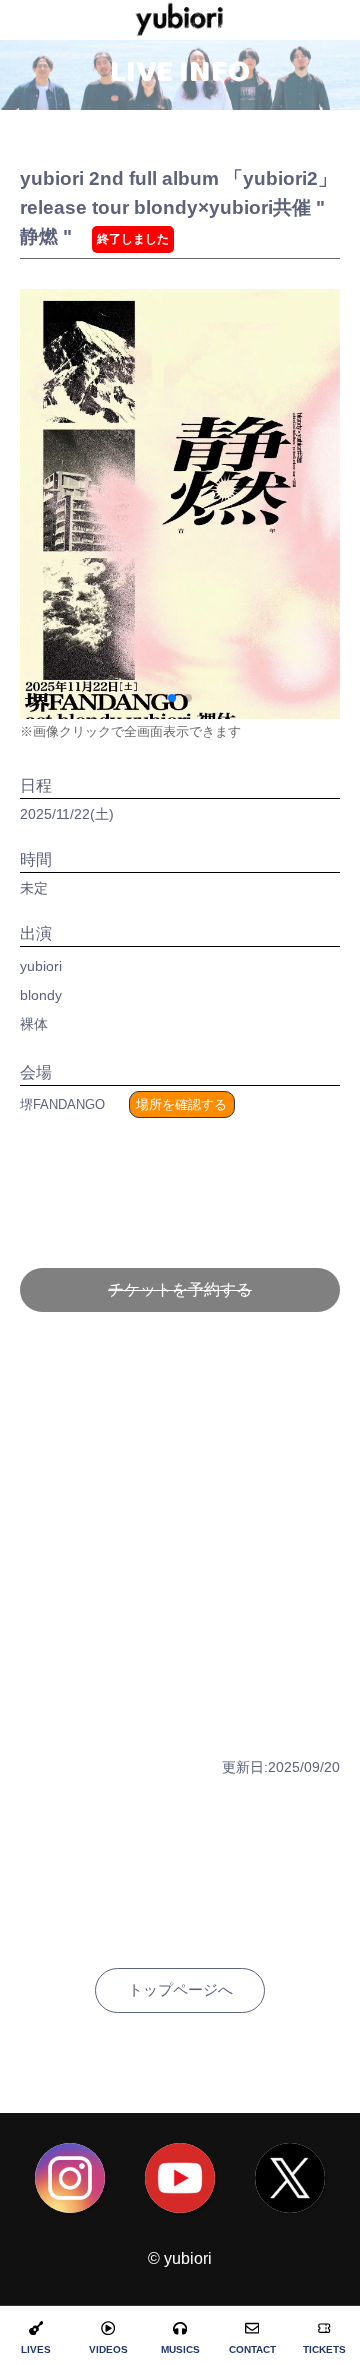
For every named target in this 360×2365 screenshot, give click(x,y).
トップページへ (180, 1989)
